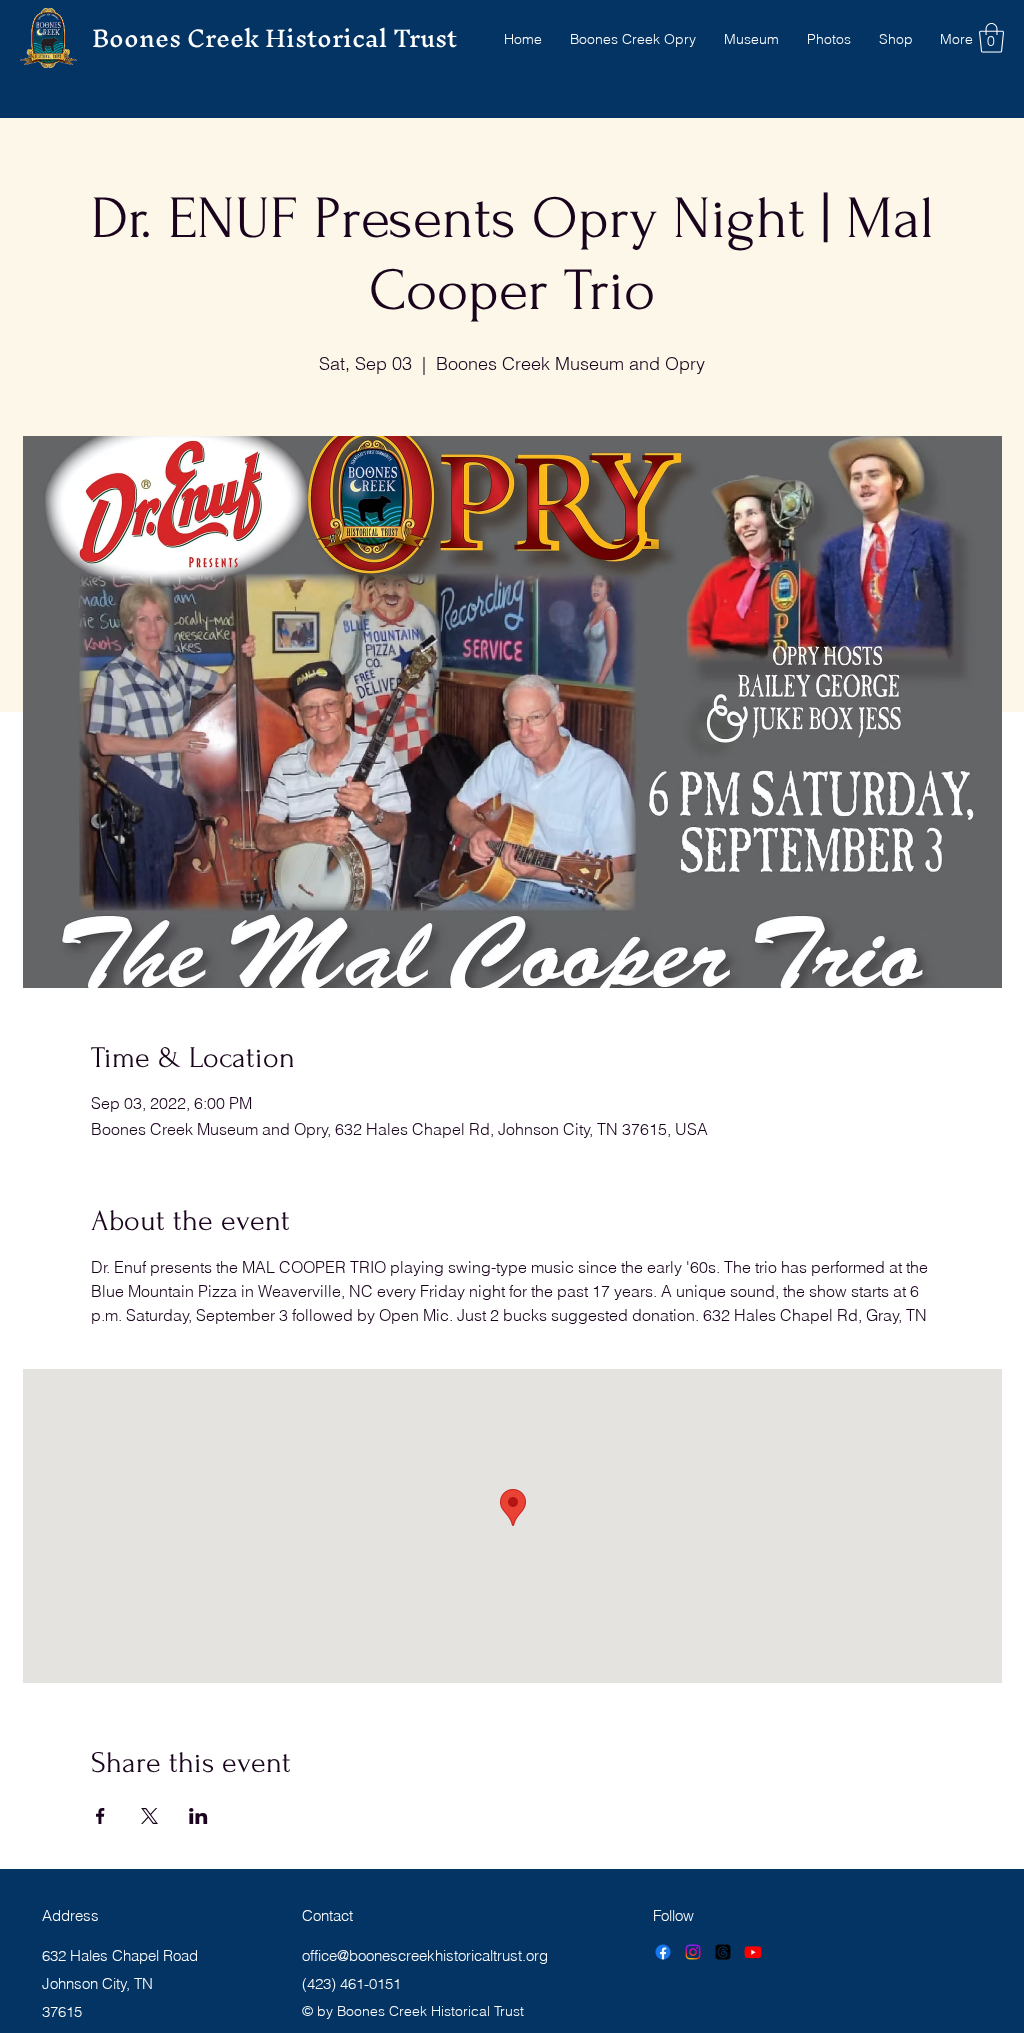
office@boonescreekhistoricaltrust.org (425, 1955)
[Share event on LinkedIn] (198, 1816)
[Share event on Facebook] (100, 1816)
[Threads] (723, 1952)
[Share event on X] (149, 1816)
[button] (991, 38)
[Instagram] (693, 1952)
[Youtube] (753, 1952)
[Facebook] (663, 1952)
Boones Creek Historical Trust (274, 38)
